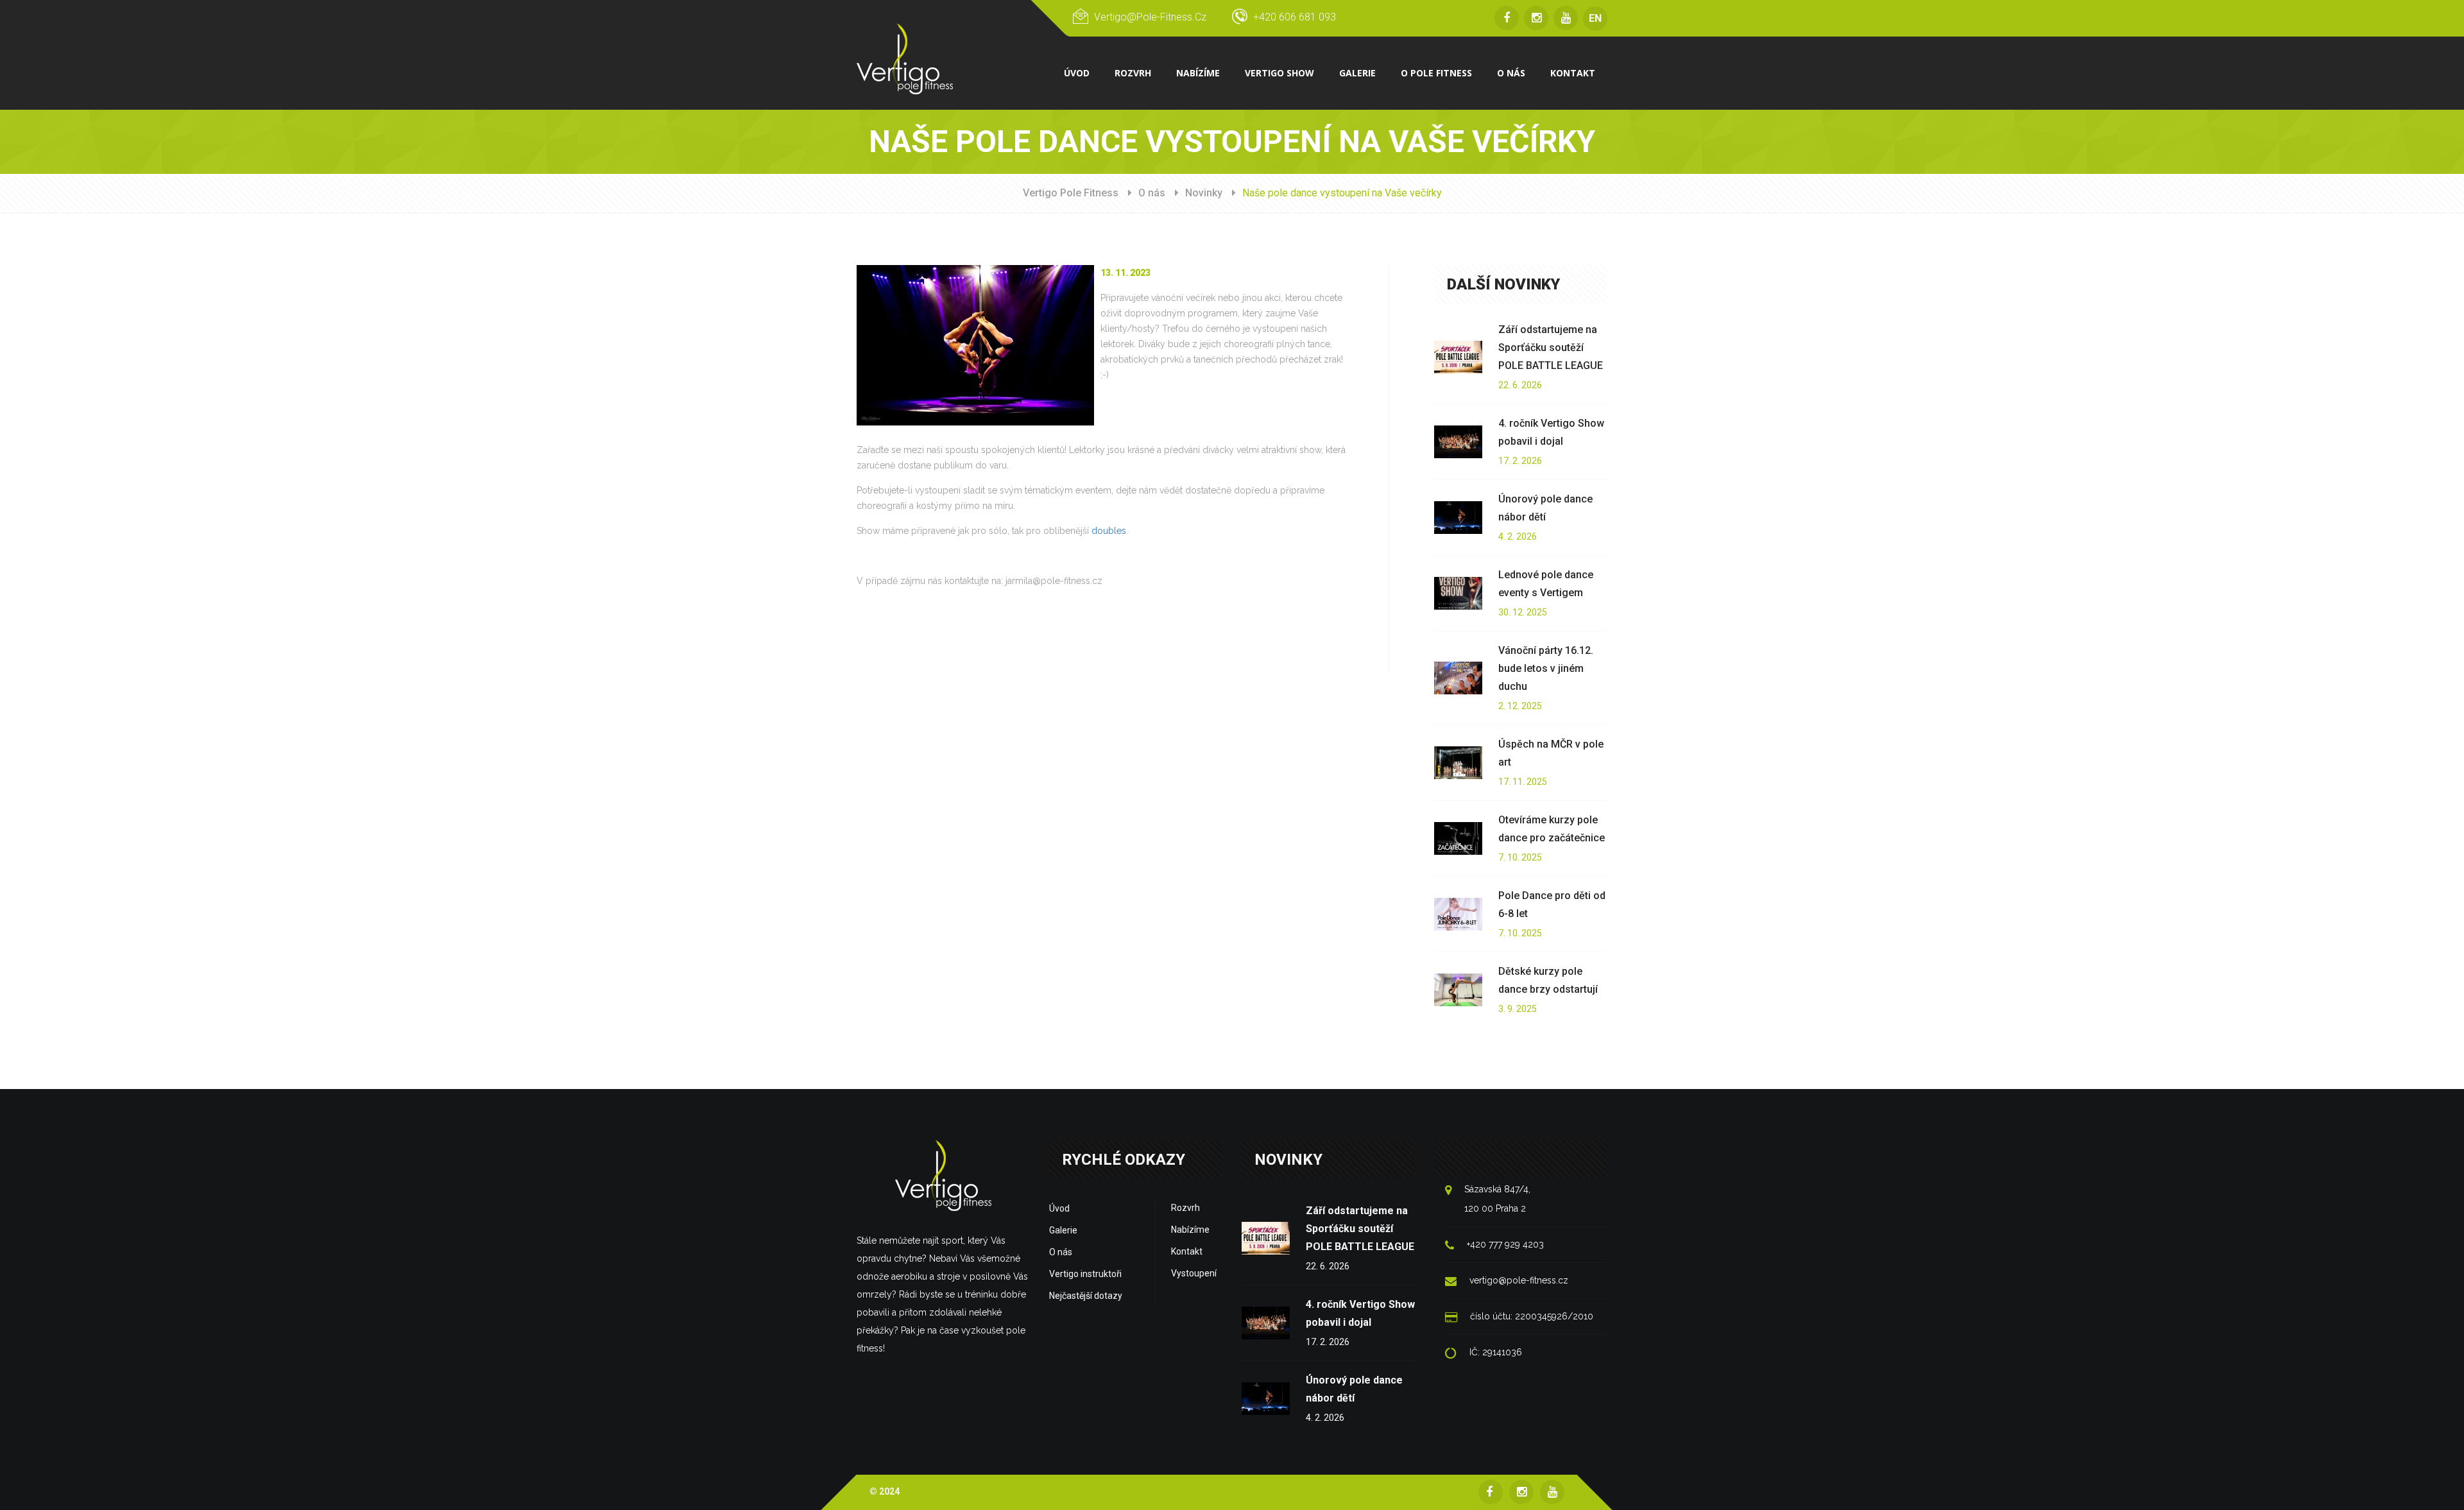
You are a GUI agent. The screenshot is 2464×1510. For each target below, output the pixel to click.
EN (1595, 18)
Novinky (1204, 193)
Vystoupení (1194, 1273)
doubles (1109, 531)
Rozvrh (1185, 1208)
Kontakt (1187, 1251)
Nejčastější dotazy (1086, 1296)
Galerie (1063, 1230)
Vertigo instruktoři (1085, 1274)
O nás (1152, 193)
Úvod (1059, 1208)
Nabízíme (1190, 1230)
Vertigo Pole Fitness (1071, 193)
